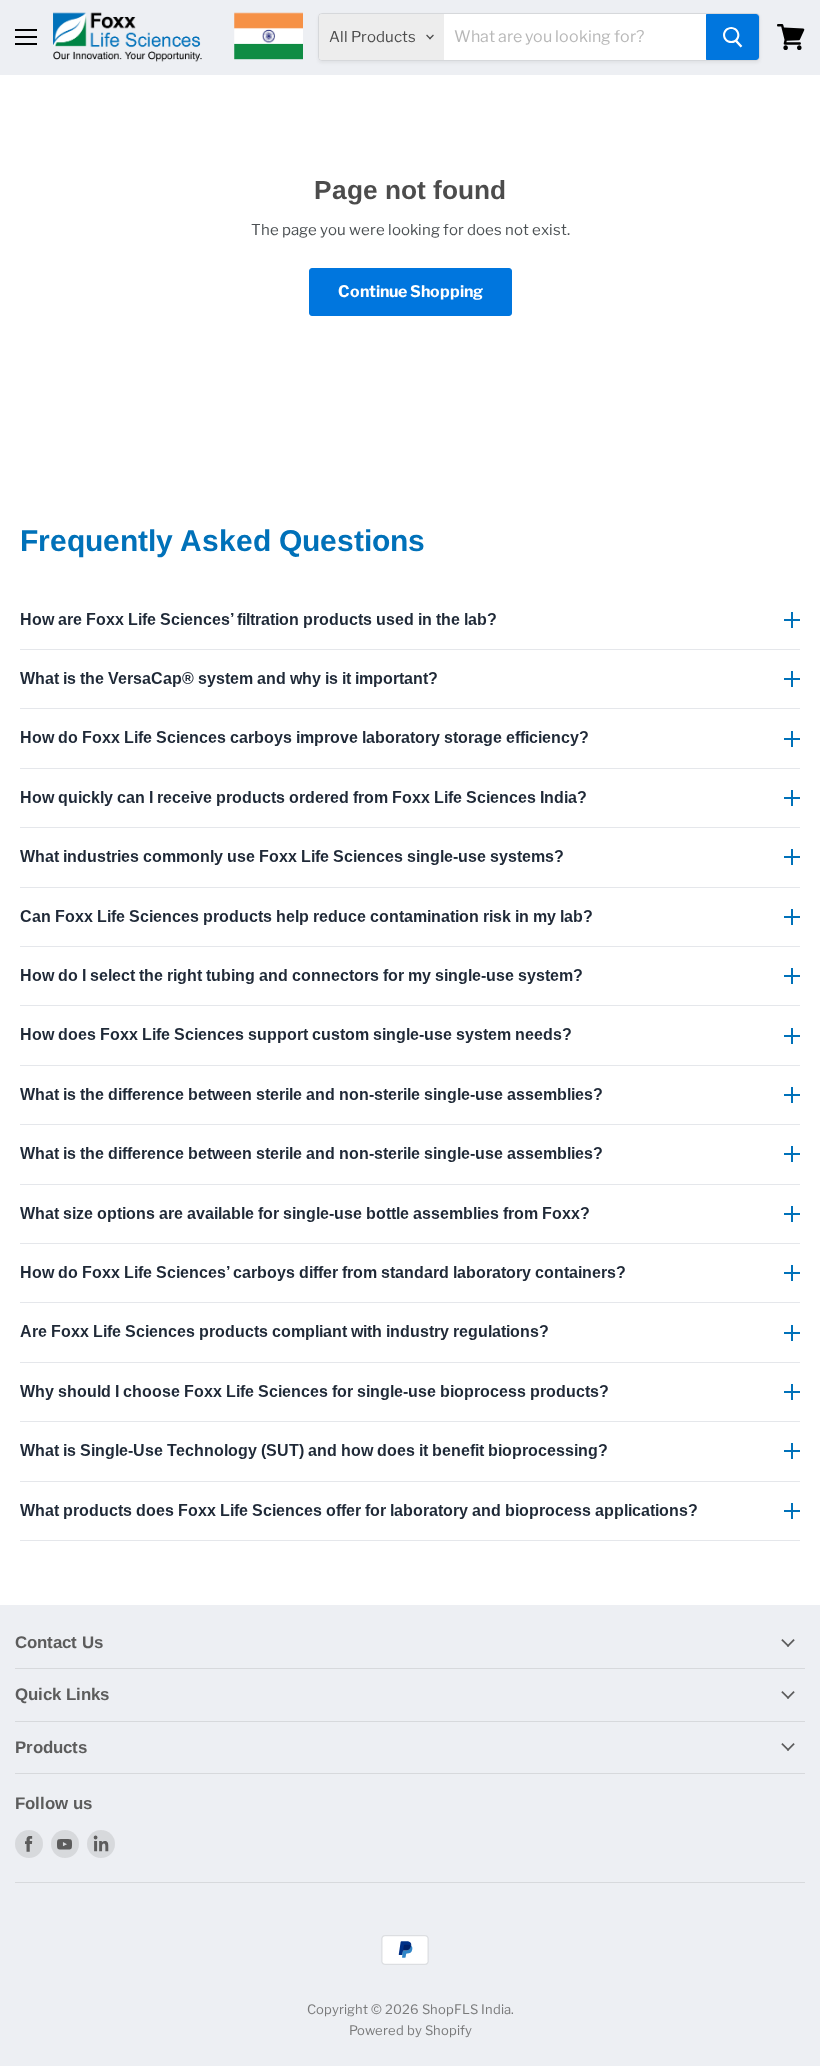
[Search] (732, 37)
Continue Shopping (410, 291)
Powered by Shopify (410, 2030)
